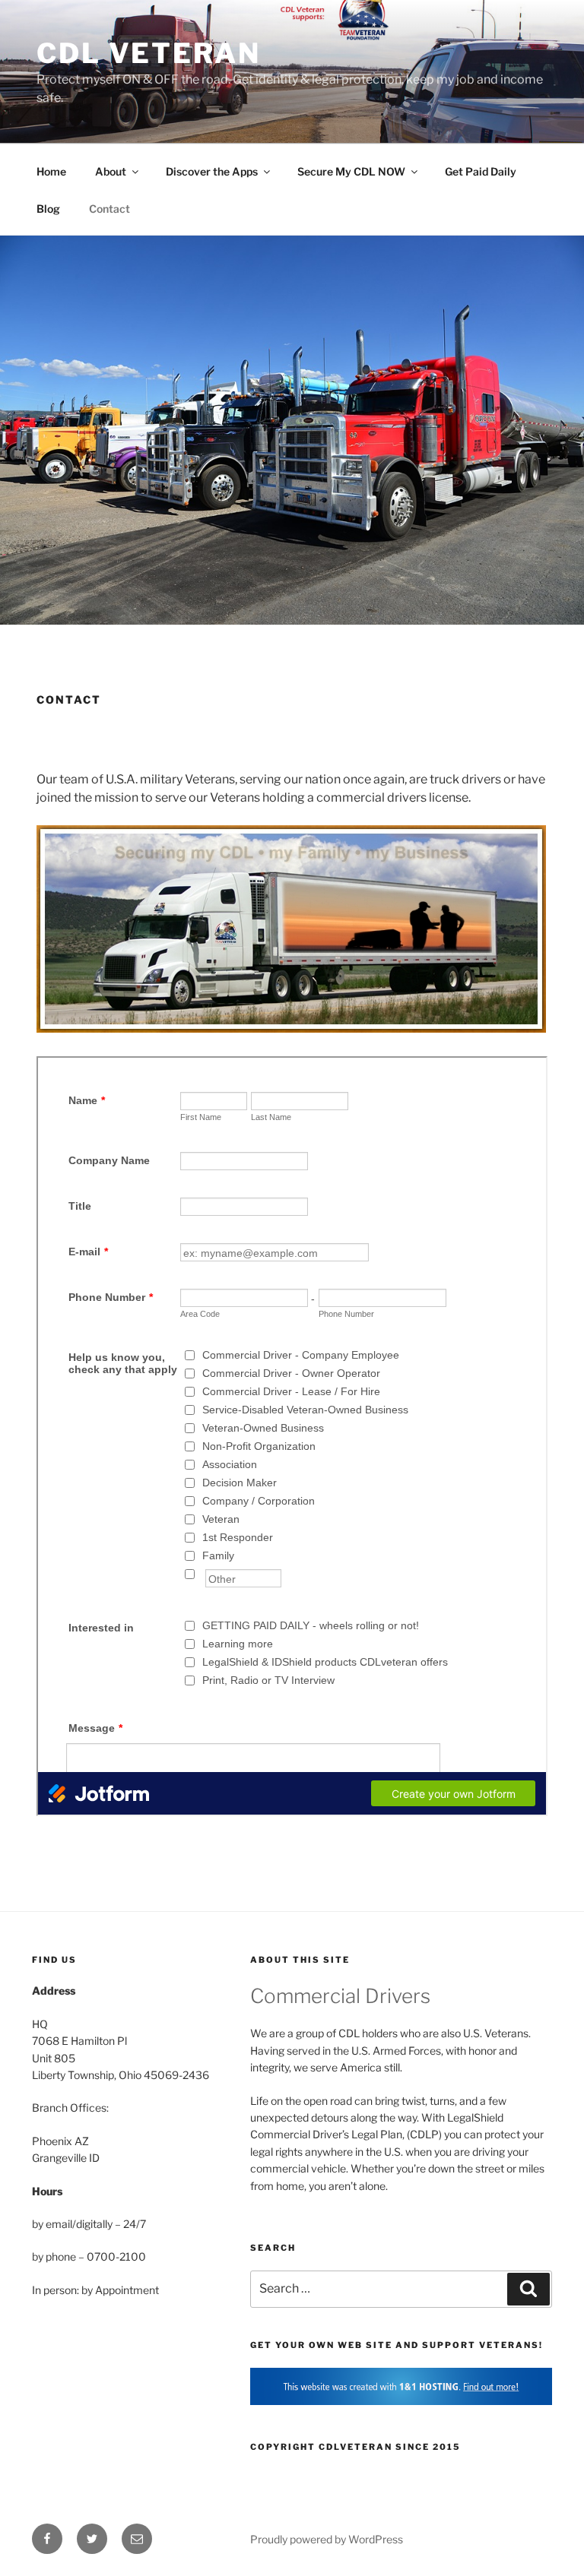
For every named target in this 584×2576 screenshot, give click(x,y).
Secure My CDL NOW (351, 171)
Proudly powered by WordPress (327, 2539)
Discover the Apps (212, 171)
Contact (109, 209)
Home (51, 171)
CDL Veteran (149, 53)
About (111, 171)
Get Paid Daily (481, 171)
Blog (48, 209)
